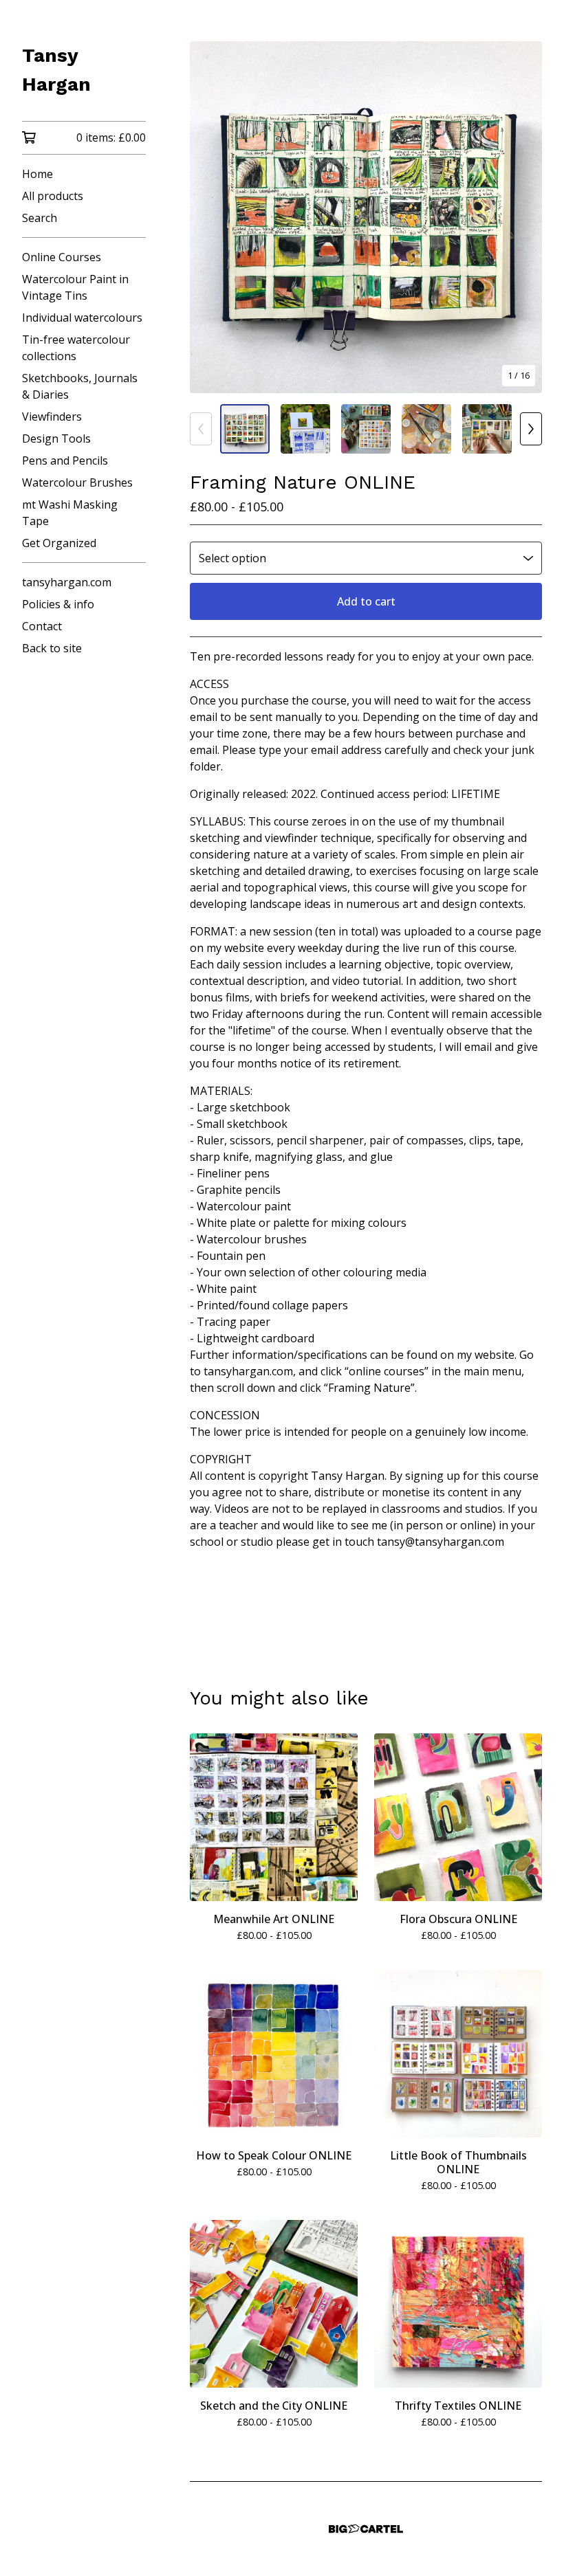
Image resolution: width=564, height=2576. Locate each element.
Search (40, 218)
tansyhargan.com (67, 582)
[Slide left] (201, 429)
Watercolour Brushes (77, 482)
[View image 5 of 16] (487, 429)
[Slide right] (531, 429)
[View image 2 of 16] (305, 429)
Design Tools (56, 438)
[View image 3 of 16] (366, 429)
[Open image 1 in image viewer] (366, 217)
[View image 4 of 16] (426, 429)
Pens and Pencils (65, 460)
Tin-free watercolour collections (76, 348)
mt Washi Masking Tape (70, 513)
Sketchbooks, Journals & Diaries (80, 386)
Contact (42, 626)
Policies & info (58, 604)
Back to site (52, 648)
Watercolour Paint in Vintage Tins (75, 287)
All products (53, 196)
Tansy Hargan (56, 70)
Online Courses (62, 257)
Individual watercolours (82, 318)
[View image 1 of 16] (245, 429)
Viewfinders (52, 417)
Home (37, 174)
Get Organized (59, 543)
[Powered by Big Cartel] (366, 2529)
